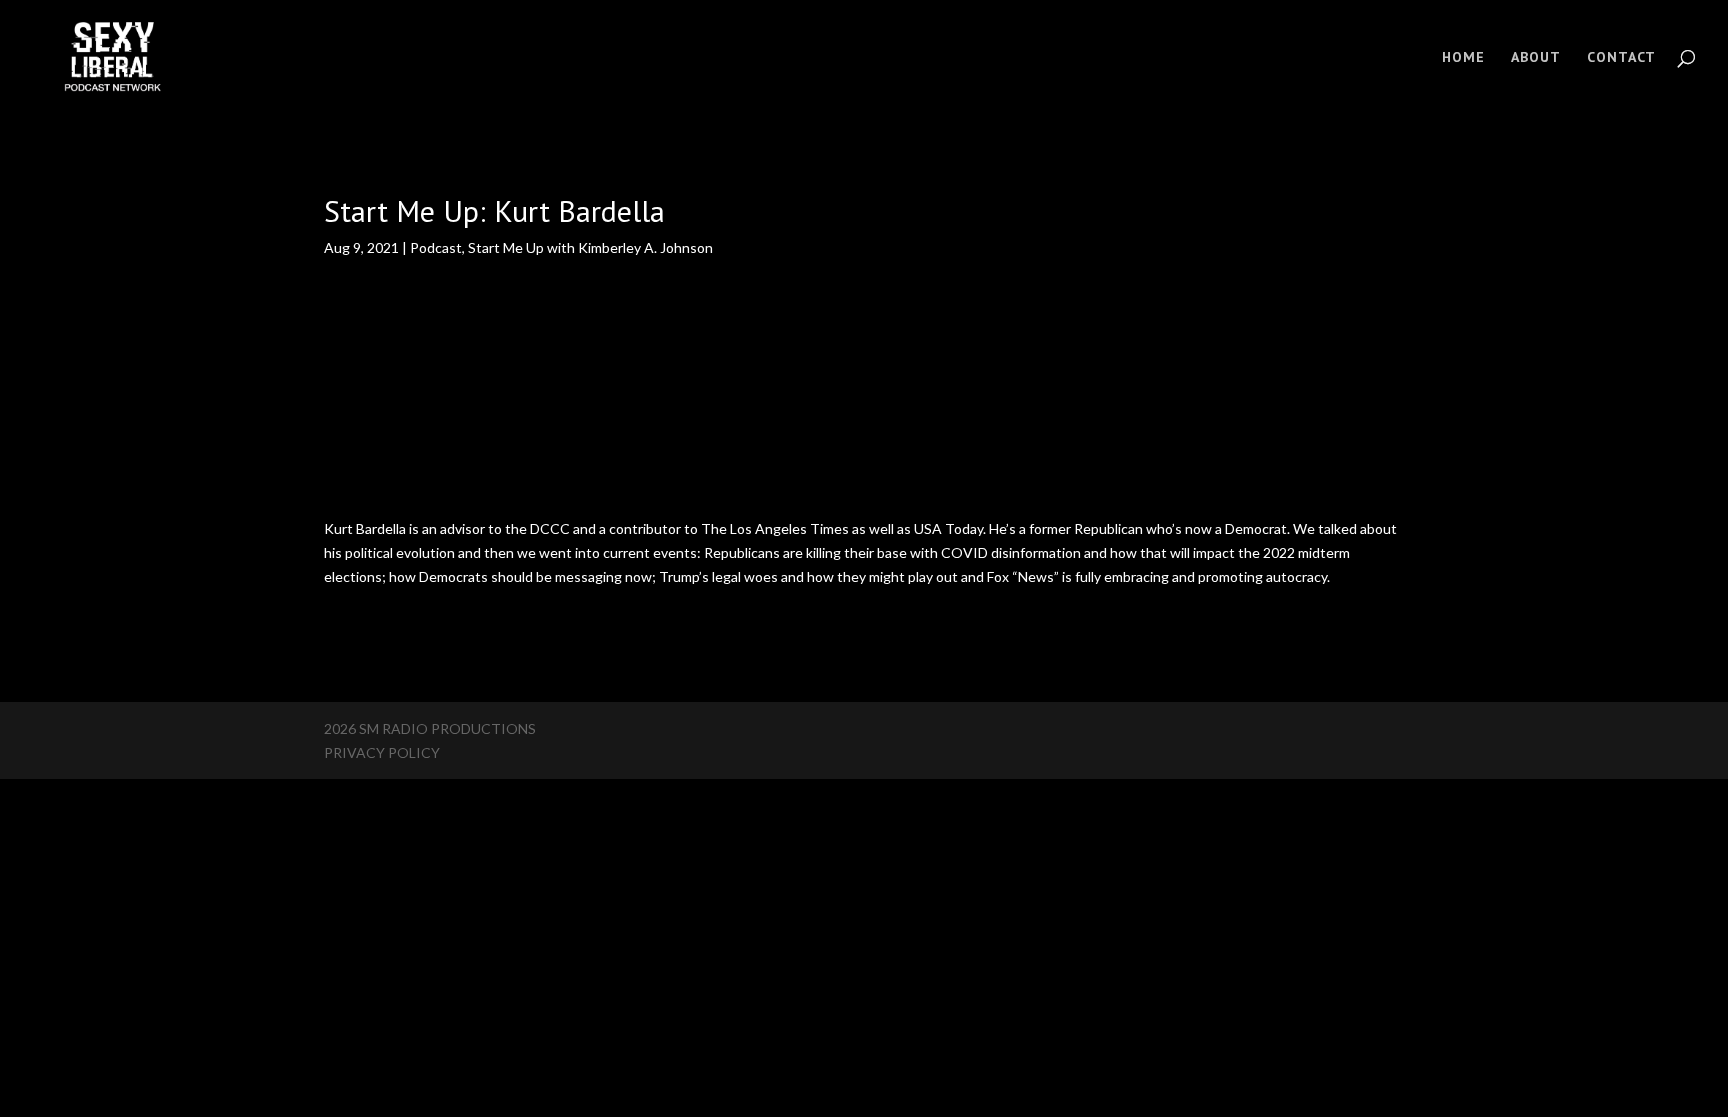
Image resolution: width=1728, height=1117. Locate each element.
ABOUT (1536, 58)
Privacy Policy (382, 752)
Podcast (436, 247)
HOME (1463, 58)
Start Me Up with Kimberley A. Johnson (590, 247)
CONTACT (1621, 58)
